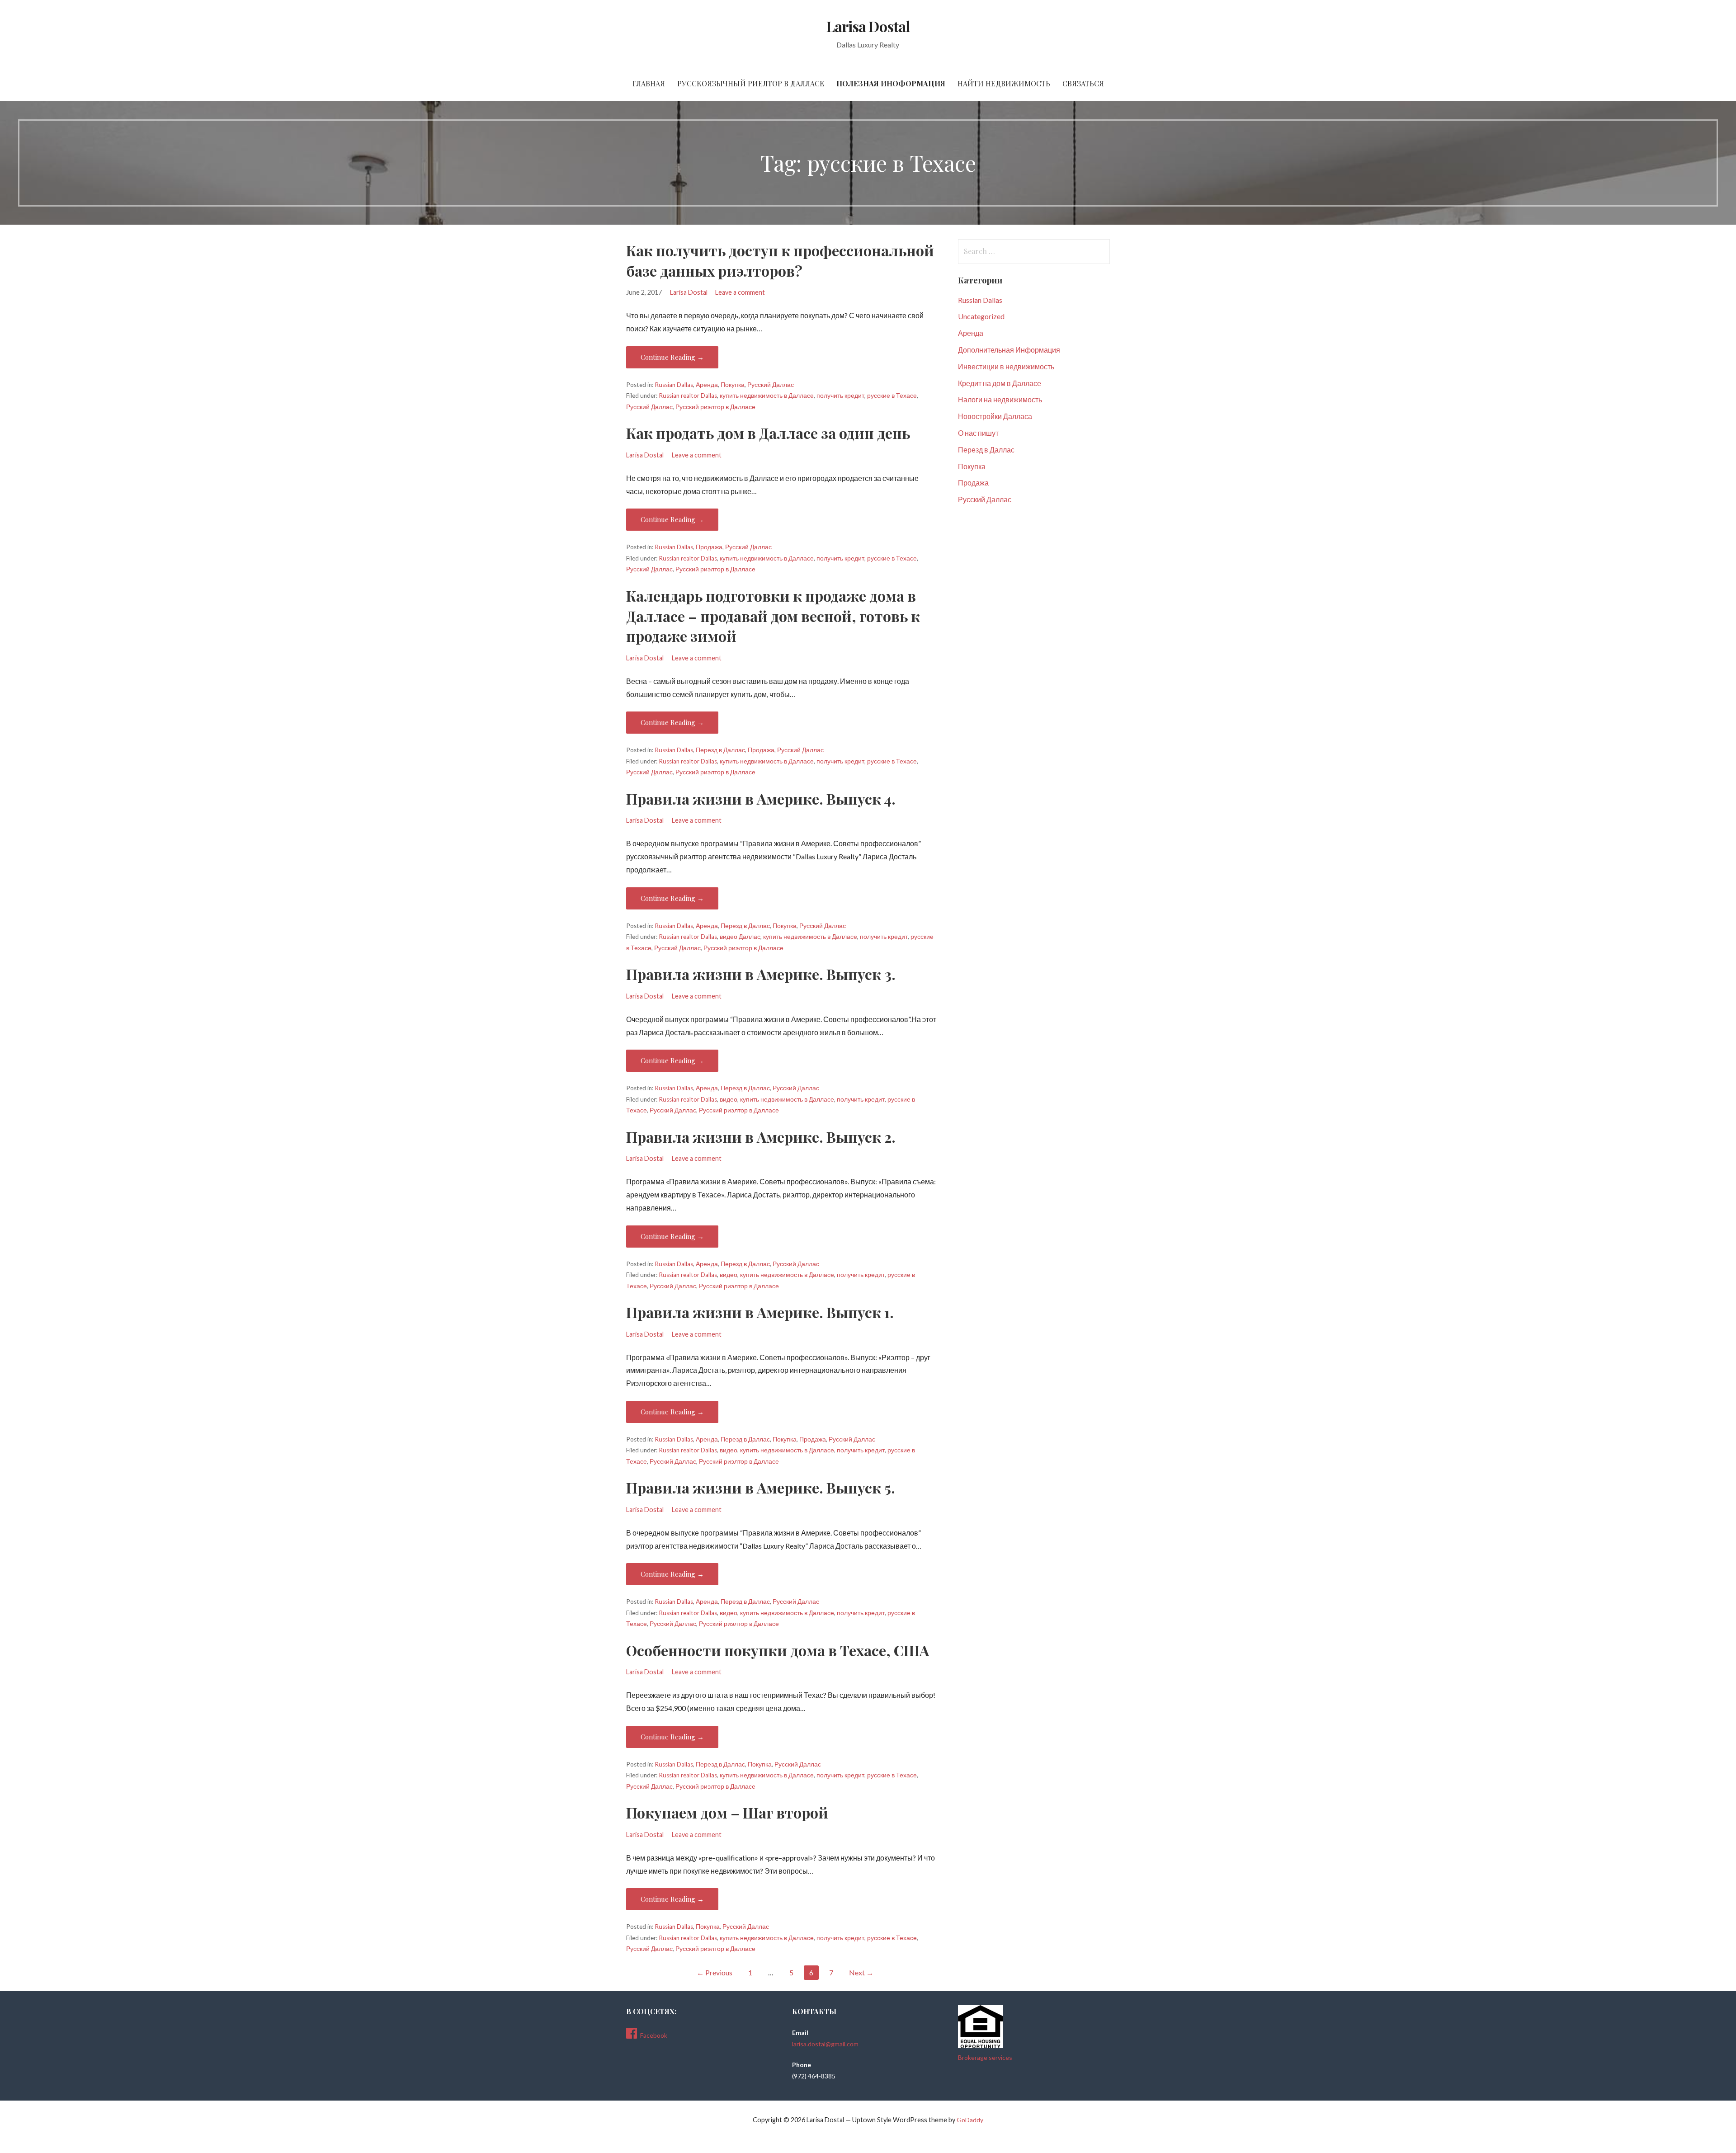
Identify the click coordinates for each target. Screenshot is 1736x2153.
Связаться (1083, 83)
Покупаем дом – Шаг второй (727, 1812)
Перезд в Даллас (720, 750)
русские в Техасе (892, 396)
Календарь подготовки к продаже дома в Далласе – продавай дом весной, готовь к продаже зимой (773, 616)
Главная (649, 83)
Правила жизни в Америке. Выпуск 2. (761, 1137)
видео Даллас (740, 937)
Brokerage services (985, 2057)
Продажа (709, 547)
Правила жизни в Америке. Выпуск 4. (761, 799)
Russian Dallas (674, 385)
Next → (861, 1972)
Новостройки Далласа (995, 416)
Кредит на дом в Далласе (1000, 383)
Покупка (733, 385)
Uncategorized (981, 316)
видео (729, 1099)
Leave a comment (740, 292)
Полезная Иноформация (891, 83)
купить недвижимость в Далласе (767, 396)
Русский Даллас (771, 385)
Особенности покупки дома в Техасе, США (778, 1650)
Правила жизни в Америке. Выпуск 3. (761, 974)
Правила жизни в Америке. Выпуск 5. (761, 1487)
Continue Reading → (672, 357)
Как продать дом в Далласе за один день (768, 433)
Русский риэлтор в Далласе (715, 407)
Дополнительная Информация (1009, 350)
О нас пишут (978, 433)
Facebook (654, 2035)
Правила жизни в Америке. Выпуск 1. (760, 1312)
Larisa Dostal (868, 26)
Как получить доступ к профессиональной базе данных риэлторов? (780, 260)
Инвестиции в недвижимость (1006, 366)
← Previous (715, 1972)
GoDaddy (970, 2120)
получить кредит (840, 396)
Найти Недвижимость (1004, 83)
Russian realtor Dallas (688, 396)
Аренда (707, 385)
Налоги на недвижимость (1000, 399)
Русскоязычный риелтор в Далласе (751, 83)
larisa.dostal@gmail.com (825, 2044)
